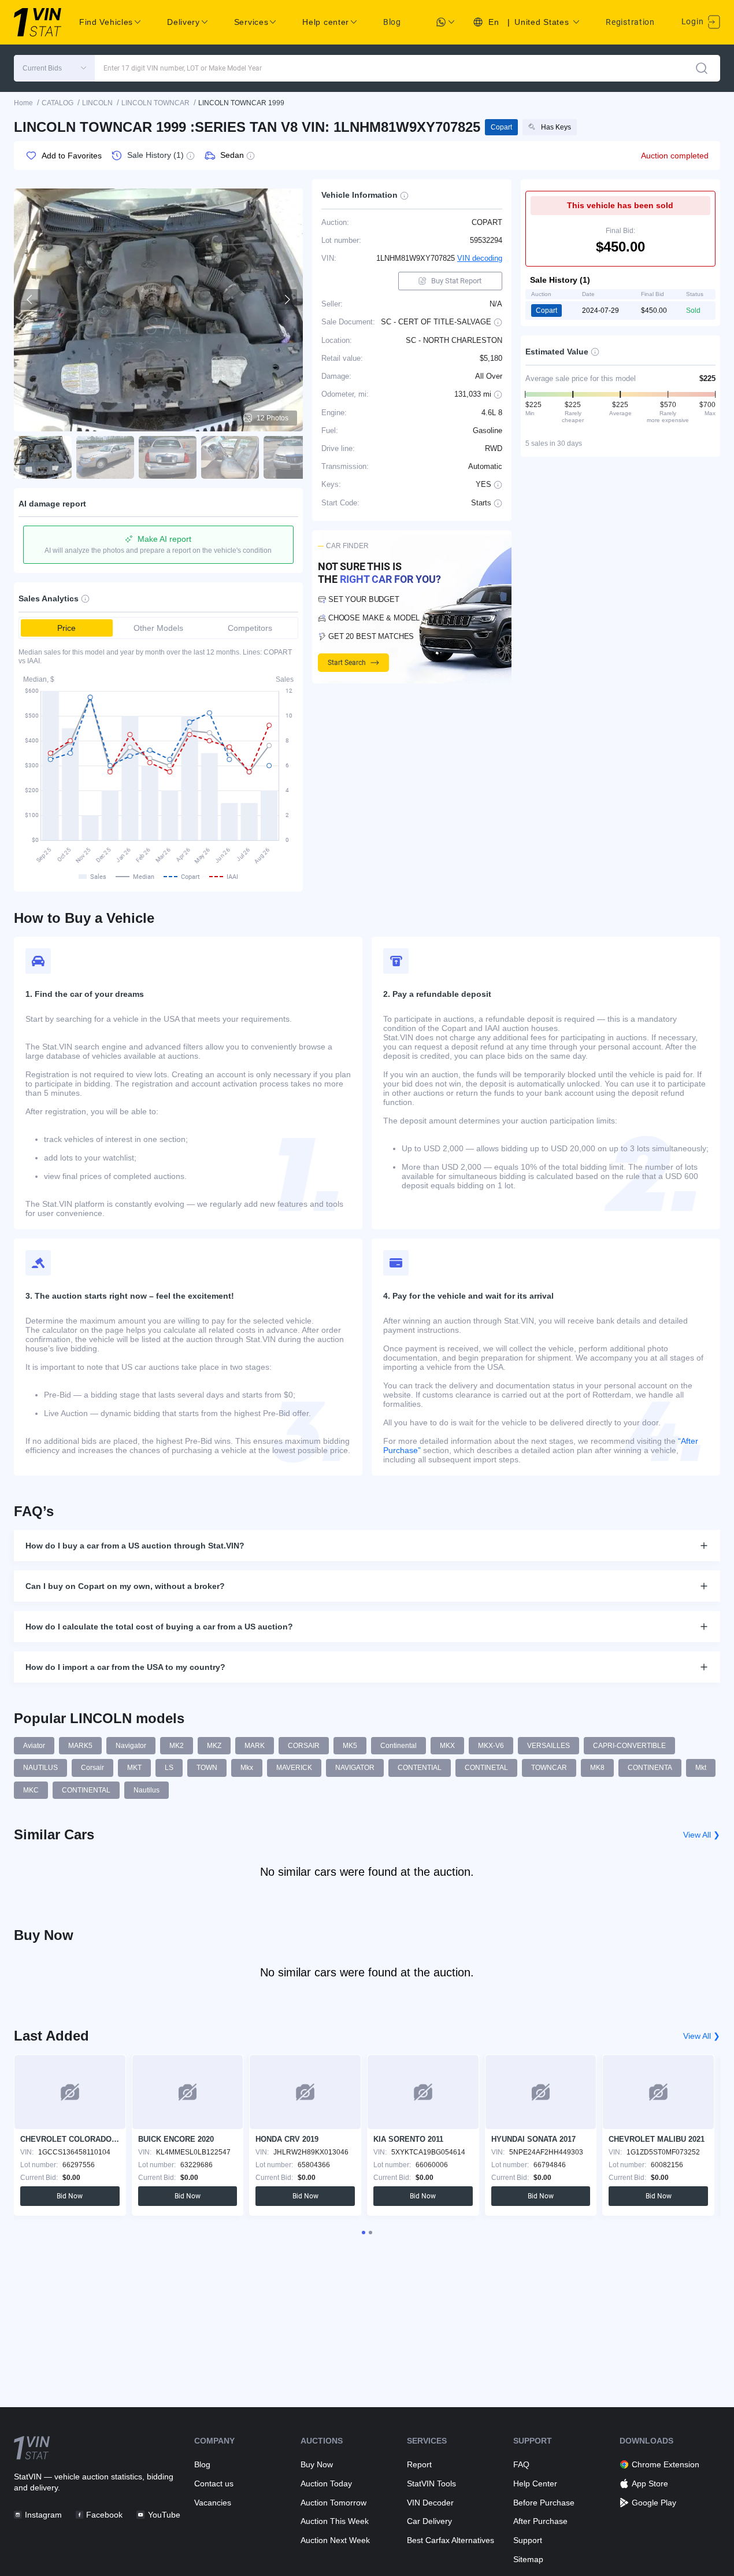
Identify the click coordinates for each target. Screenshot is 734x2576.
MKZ (214, 1746)
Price (66, 628)
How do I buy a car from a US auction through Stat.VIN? (135, 1546)
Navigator (131, 1746)
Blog (392, 22)
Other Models (158, 628)
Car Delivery (429, 2521)
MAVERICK (294, 1768)
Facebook (104, 2515)
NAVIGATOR (355, 1768)
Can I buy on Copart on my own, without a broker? (125, 1586)
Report (419, 2464)
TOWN (207, 1768)
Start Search (347, 663)
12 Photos (273, 418)
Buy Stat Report (456, 281)
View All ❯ (702, 1835)
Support (528, 2540)
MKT (134, 1768)
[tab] (364, 2233)
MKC (31, 1790)
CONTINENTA (650, 1768)
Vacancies (213, 2503)
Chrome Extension (666, 2464)
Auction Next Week (335, 2540)
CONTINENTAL (86, 1790)
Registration (630, 22)
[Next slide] (287, 300)
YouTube (164, 2515)
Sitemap (528, 2559)
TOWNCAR (549, 1768)
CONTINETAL (486, 1768)
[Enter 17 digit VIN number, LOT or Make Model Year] (702, 68)
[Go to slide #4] (230, 457)
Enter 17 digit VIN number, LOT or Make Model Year (183, 68)
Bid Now (70, 2196)
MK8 (597, 1768)
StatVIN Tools (431, 2483)
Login (694, 21)
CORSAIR (304, 1746)
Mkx (247, 1768)
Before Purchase (544, 2503)
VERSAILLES (548, 1746)
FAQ (521, 2464)
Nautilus (147, 1790)
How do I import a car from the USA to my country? (125, 1667)
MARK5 (80, 1746)
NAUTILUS (40, 1768)
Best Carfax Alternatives (451, 2540)
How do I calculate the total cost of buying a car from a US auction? (159, 1627)
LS (169, 1768)
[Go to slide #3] (168, 457)
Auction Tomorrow (333, 2503)
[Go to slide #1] (43, 457)
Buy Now (317, 2464)
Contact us (214, 2483)
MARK (255, 1746)
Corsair (92, 1768)
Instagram (43, 2515)
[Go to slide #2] (105, 457)
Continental (398, 1746)
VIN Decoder (430, 2503)
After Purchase (540, 2521)
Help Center (535, 2483)
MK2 (177, 1746)
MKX (447, 1746)
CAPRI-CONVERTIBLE (629, 1746)
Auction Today (326, 2483)
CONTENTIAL (420, 1768)
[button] (54, 68)
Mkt (701, 1768)
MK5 (350, 1746)
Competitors (250, 628)
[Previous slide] (30, 300)
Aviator (34, 1746)
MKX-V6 (491, 1746)
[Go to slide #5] (292, 457)
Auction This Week (335, 2521)
